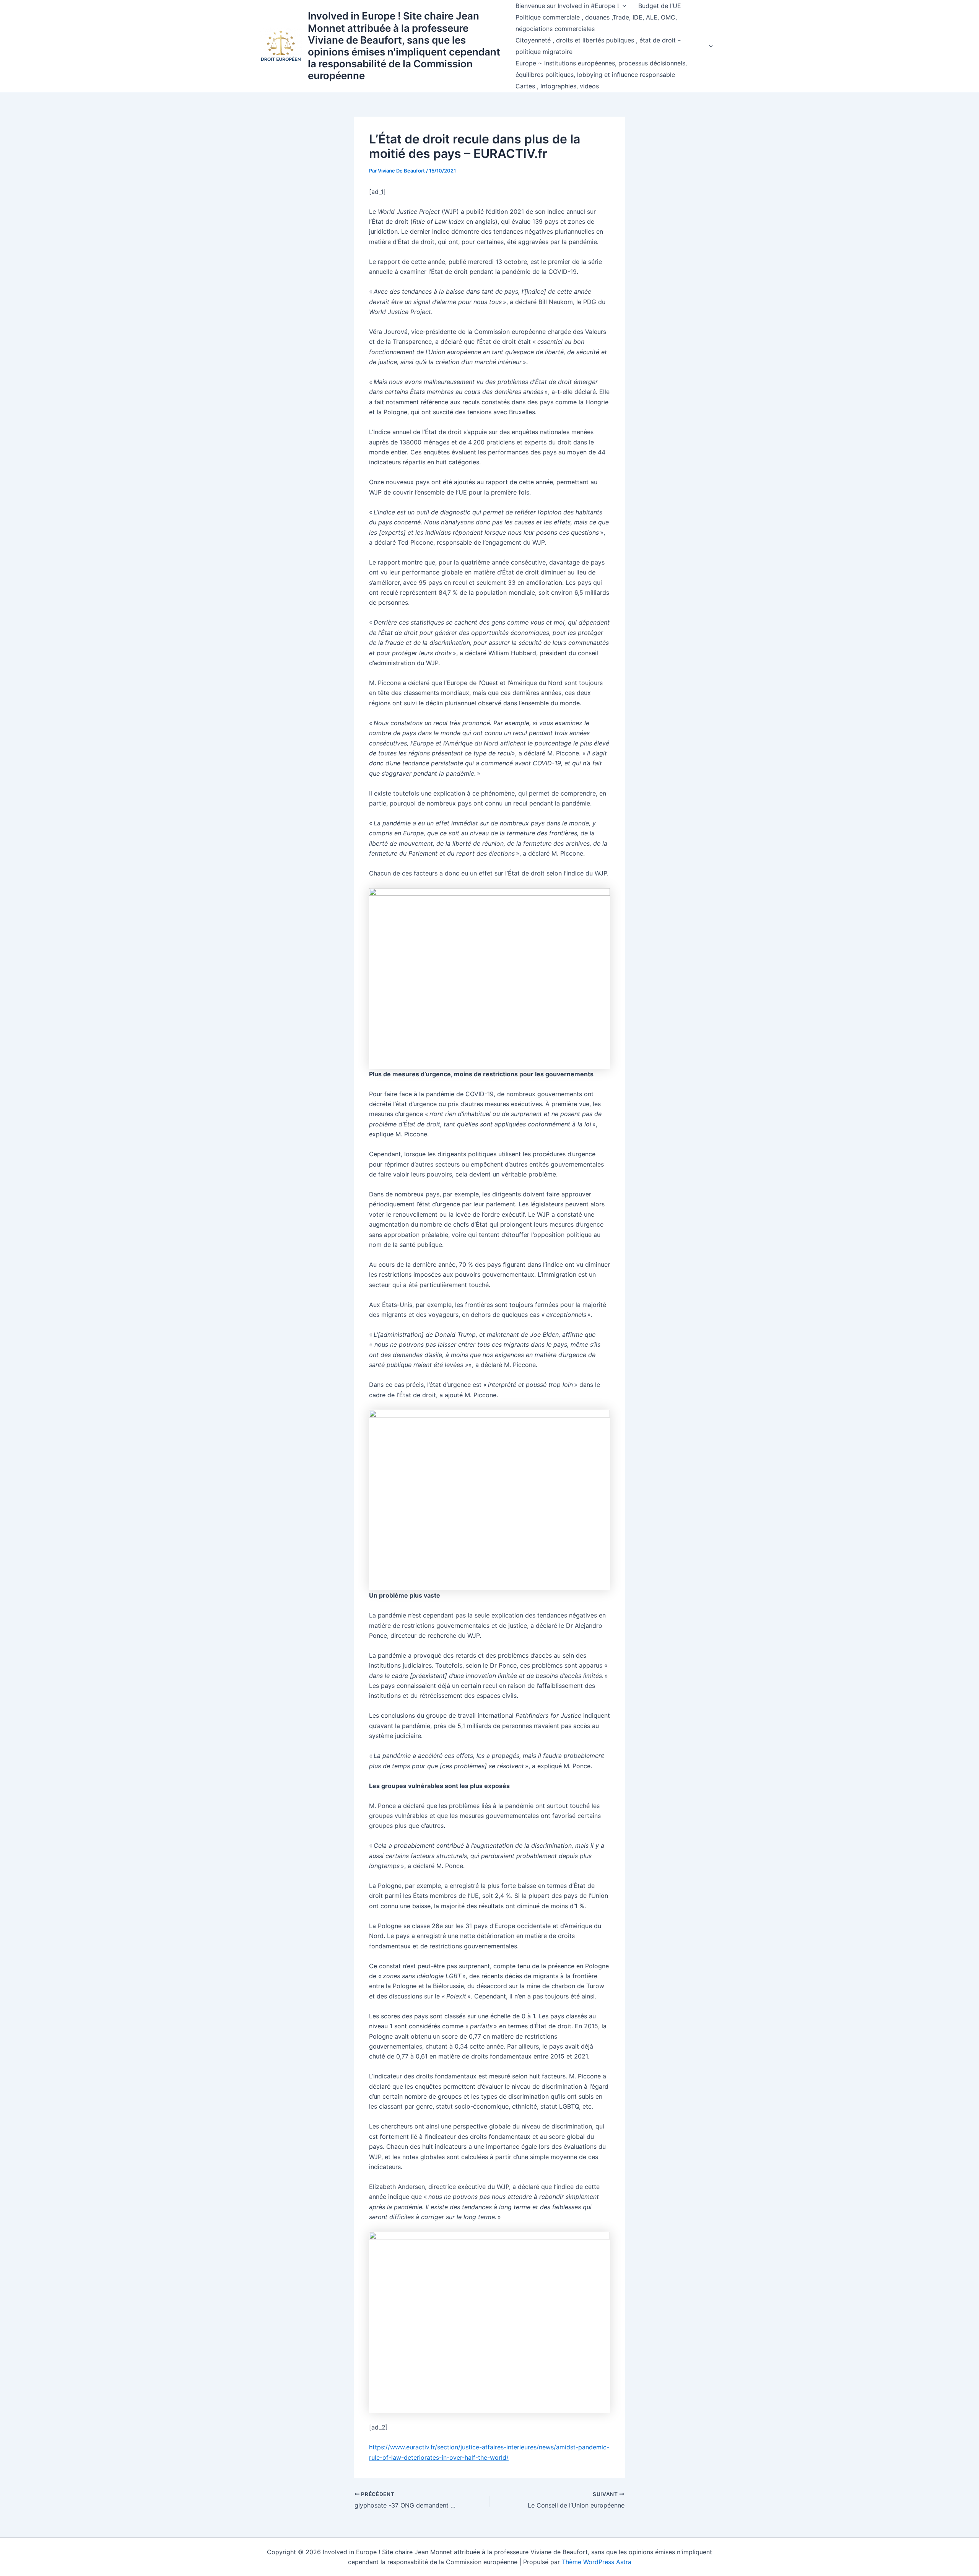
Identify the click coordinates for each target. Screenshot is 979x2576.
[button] (623, 6)
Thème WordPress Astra (597, 2562)
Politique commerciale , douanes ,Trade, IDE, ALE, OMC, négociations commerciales (596, 23)
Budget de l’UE (660, 6)
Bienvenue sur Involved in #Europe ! (567, 6)
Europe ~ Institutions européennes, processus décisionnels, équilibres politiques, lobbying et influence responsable (601, 69)
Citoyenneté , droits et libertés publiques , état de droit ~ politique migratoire (599, 46)
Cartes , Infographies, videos (557, 86)
